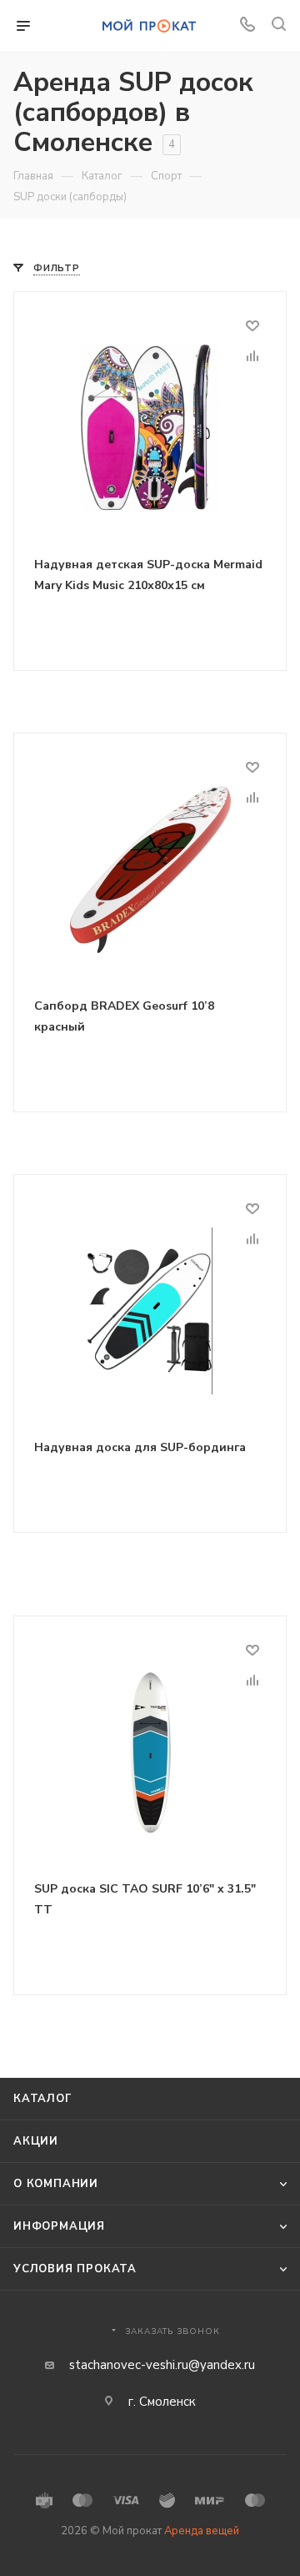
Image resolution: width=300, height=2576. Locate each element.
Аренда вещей (202, 2531)
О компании (56, 2184)
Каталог (43, 2099)
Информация (59, 2226)
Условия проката (75, 2269)
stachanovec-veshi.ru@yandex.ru (162, 2365)
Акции (36, 2141)
